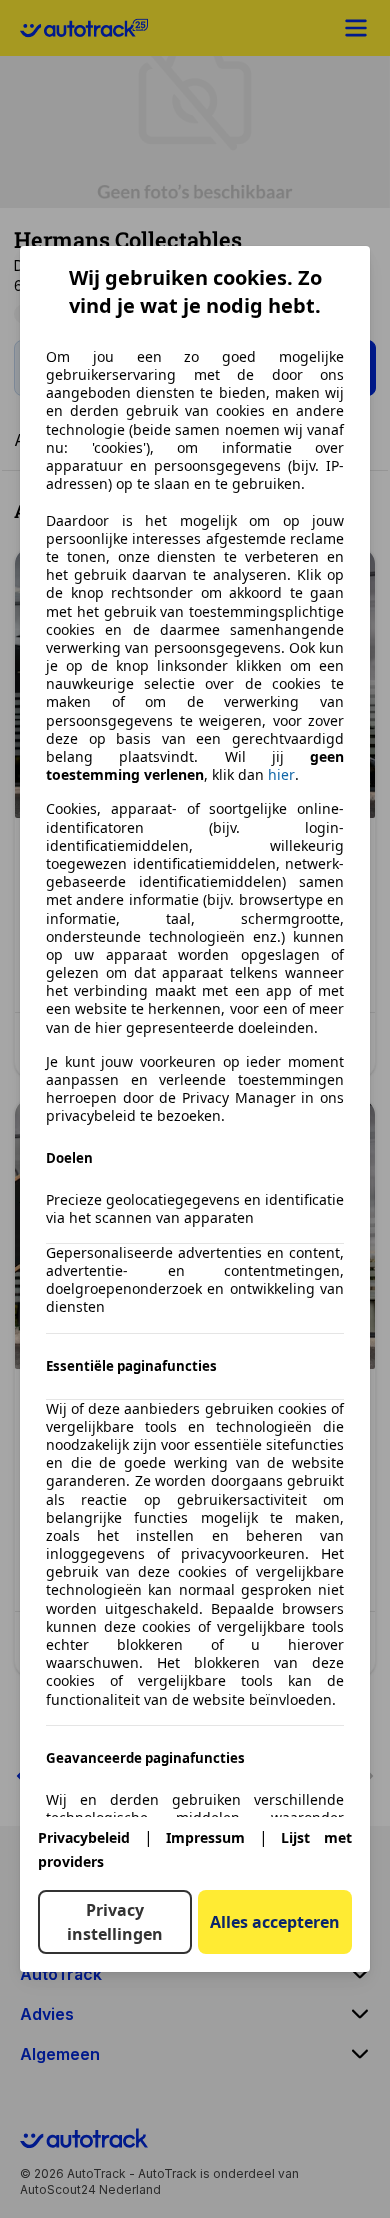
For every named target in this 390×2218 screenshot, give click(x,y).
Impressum (205, 1837)
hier (281, 775)
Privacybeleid (84, 1837)
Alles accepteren (275, 1922)
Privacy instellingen (115, 1922)
